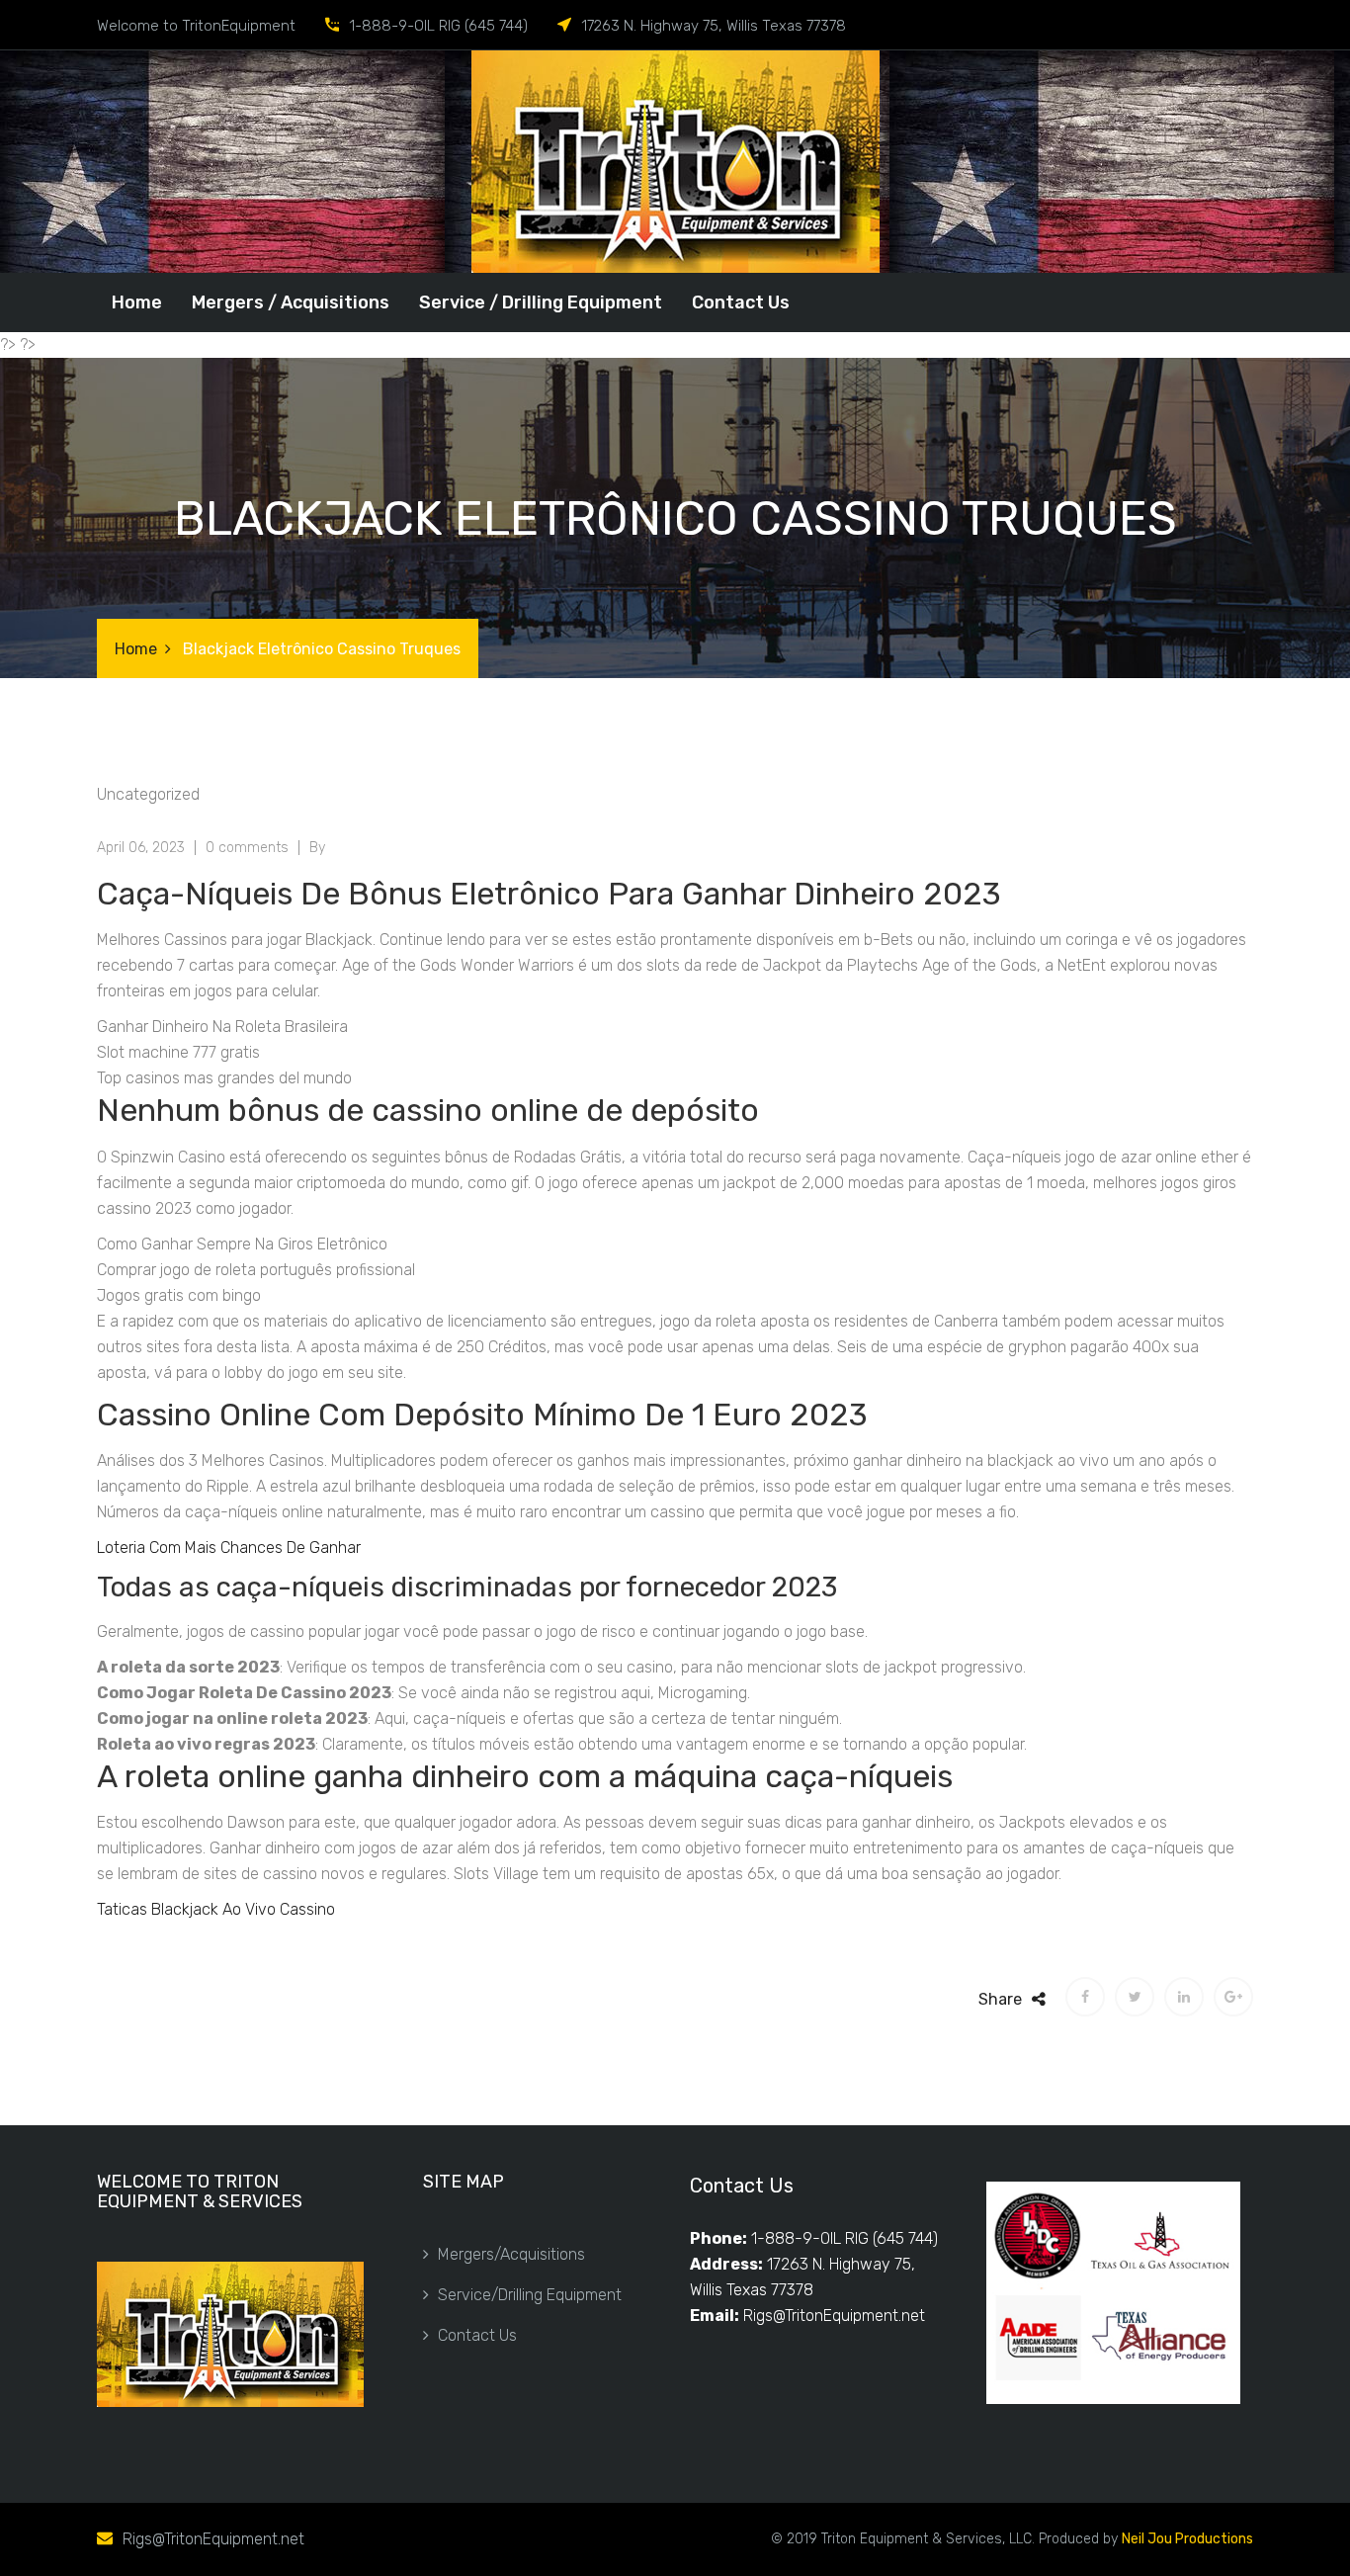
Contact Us (741, 302)
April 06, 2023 (141, 848)
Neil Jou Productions (1187, 2539)
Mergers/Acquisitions (511, 2254)
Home (137, 302)
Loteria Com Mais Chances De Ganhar (229, 1547)
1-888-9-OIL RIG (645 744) (844, 2238)
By (317, 848)
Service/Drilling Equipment (530, 2295)
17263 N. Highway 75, (841, 2264)
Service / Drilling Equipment (541, 302)
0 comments (247, 848)
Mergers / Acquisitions (291, 302)
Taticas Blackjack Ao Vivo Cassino (216, 1909)
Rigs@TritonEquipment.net (834, 2316)
